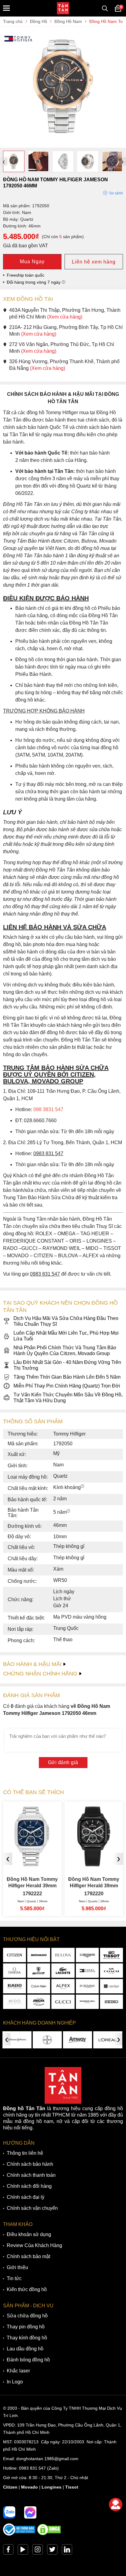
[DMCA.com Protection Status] (49, 2534)
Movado (30, 2487)
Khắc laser (18, 2371)
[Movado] (39, 1955)
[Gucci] (63, 2002)
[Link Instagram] (38, 2551)
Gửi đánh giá (63, 1762)
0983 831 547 (32, 2468)
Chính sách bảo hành (30, 2164)
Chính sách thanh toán (31, 2175)
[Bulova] (63, 1955)
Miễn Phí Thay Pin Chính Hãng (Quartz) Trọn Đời (67, 1386)
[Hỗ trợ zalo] (9, 2512)
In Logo (15, 2382)
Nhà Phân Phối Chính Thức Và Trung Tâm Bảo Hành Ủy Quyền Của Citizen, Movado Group (65, 1351)
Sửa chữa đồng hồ (27, 2316)
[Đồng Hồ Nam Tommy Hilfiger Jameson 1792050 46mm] (63, 145)
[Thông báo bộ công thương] (19, 2534)
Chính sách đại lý (26, 2197)
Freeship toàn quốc (26, 275)
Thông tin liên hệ (25, 2153)
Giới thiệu (17, 2267)
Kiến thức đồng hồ (27, 2289)
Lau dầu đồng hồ (25, 2349)
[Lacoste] (63, 1971)
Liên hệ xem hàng (94, 262)
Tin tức (14, 2278)
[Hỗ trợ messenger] (30, 2512)
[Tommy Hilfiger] (87, 1971)
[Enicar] (39, 2002)
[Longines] (87, 1955)
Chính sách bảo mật (28, 2256)
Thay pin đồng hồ (26, 2327)
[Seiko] (111, 2002)
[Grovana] (87, 1986)
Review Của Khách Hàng (34, 2245)
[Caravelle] (111, 1986)
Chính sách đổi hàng (29, 2186)
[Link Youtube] (23, 2551)
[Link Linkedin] (67, 2551)
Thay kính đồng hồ (27, 2338)
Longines (52, 2487)
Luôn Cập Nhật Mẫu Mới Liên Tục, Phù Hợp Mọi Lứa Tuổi (66, 1336)
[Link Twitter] (52, 2551)
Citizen (10, 2487)
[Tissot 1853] (111, 1955)
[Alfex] (63, 1986)
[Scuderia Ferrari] (39, 1971)
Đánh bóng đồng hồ (28, 2360)
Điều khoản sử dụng (29, 2234)
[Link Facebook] (8, 2551)
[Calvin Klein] (39, 1986)
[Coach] (111, 1971)
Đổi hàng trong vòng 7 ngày (34, 282)
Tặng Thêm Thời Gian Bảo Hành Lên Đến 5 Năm (67, 1377)
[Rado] (15, 1986)
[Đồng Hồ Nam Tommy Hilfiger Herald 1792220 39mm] (94, 1864)
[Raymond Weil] (87, 2002)
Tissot (72, 2487)
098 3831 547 (48, 1109)
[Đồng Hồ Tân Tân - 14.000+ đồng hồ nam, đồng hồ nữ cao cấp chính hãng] (63, 8)
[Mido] (15, 2002)
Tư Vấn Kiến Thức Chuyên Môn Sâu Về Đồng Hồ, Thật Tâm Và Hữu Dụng (68, 1398)
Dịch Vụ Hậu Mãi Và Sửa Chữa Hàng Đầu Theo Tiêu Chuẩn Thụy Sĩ (66, 1321)
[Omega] (15, 1971)
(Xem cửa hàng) (65, 317)
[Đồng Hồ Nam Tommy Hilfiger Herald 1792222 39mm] (32, 1864)
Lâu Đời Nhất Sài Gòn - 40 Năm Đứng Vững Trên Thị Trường (67, 1365)
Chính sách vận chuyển (32, 2208)
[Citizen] (15, 1955)
